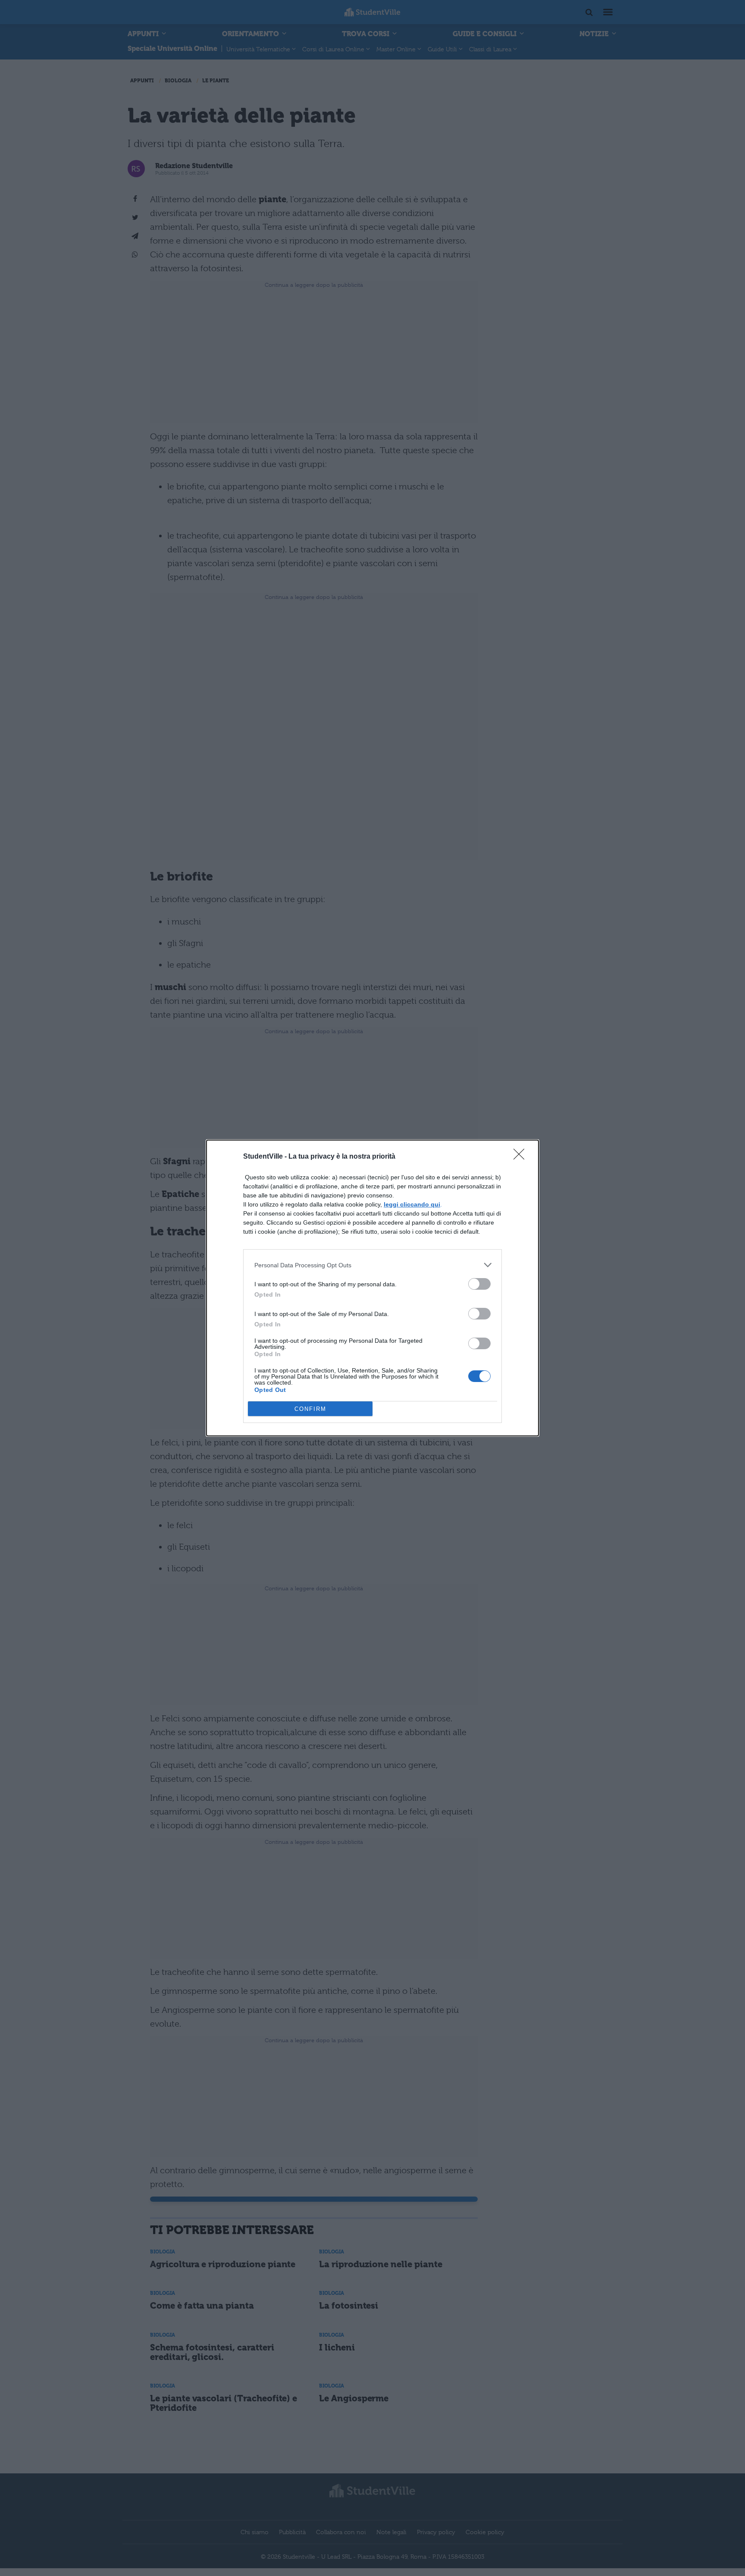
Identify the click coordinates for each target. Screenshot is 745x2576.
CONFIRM (310, 1409)
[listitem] (372, 1265)
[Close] (522, 1157)
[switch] (479, 1284)
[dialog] (372, 1288)
